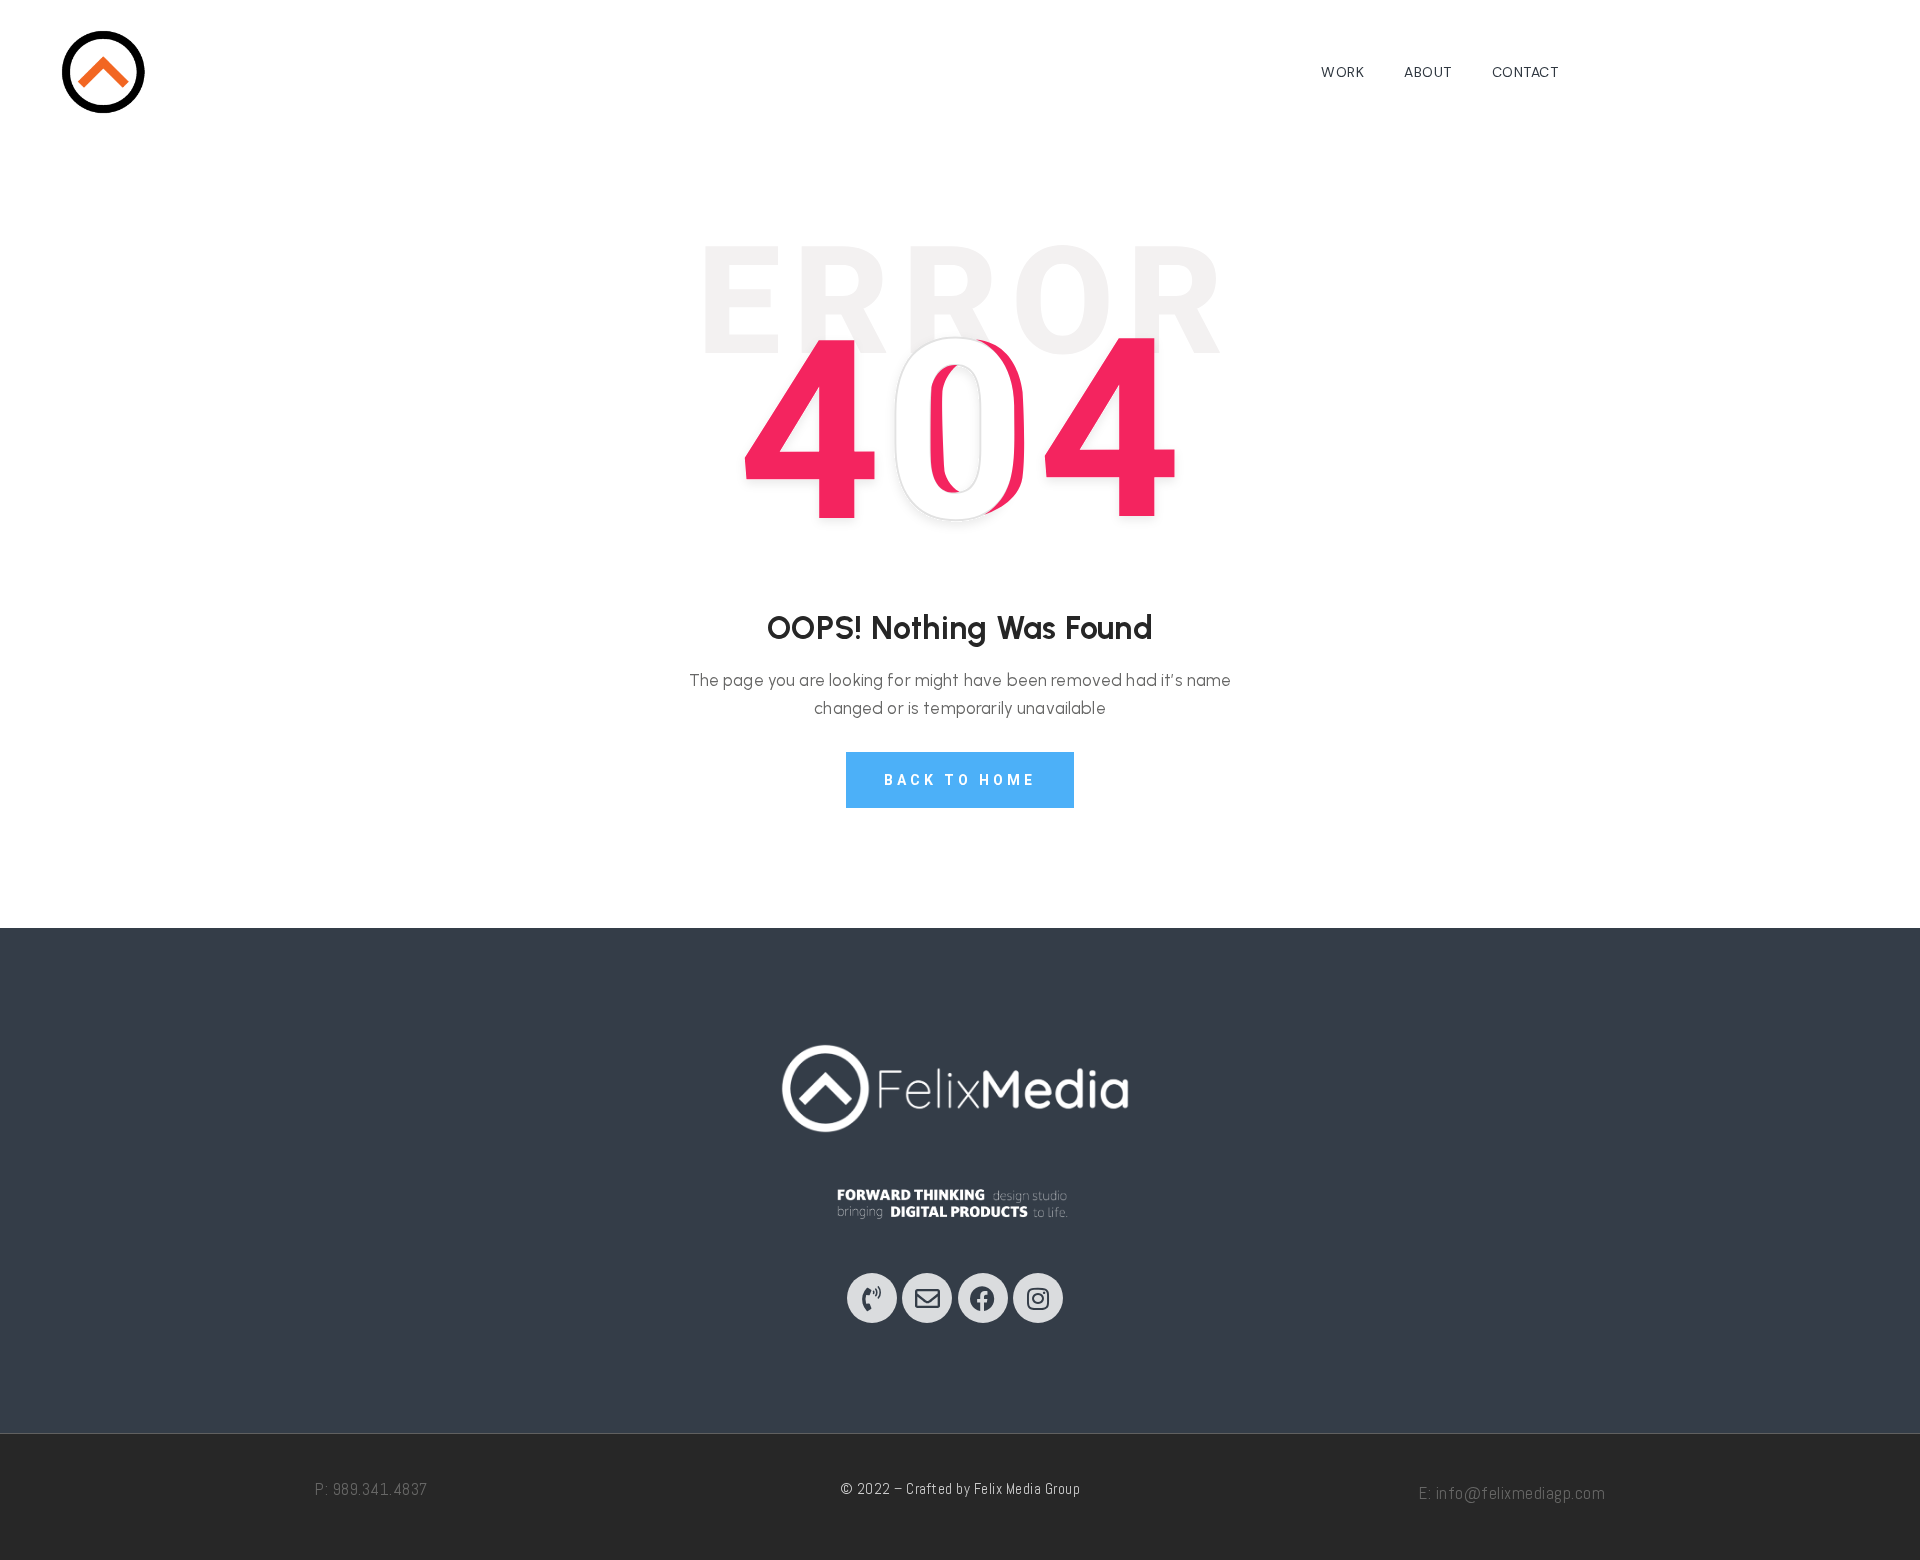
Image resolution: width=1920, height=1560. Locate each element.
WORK (1342, 72)
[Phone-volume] (872, 1298)
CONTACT (1525, 72)
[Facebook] (983, 1298)
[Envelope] (927, 1298)
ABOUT (1428, 72)
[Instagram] (1038, 1298)
